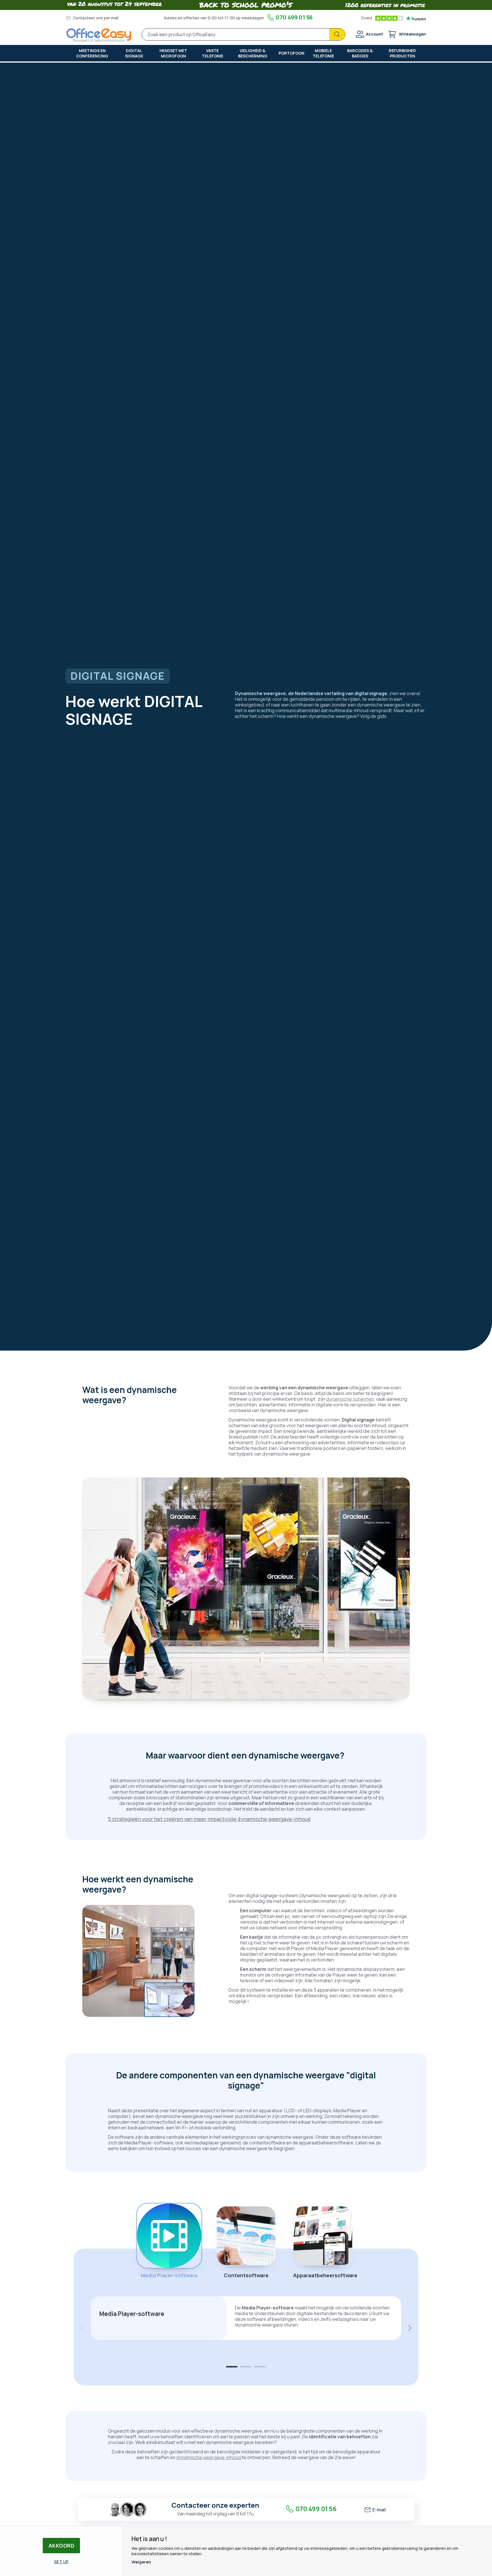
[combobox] (243, 34)
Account (375, 34)
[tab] (232, 2367)
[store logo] (99, 35)
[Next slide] (409, 2328)
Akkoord (61, 2546)
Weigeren (141, 2562)
